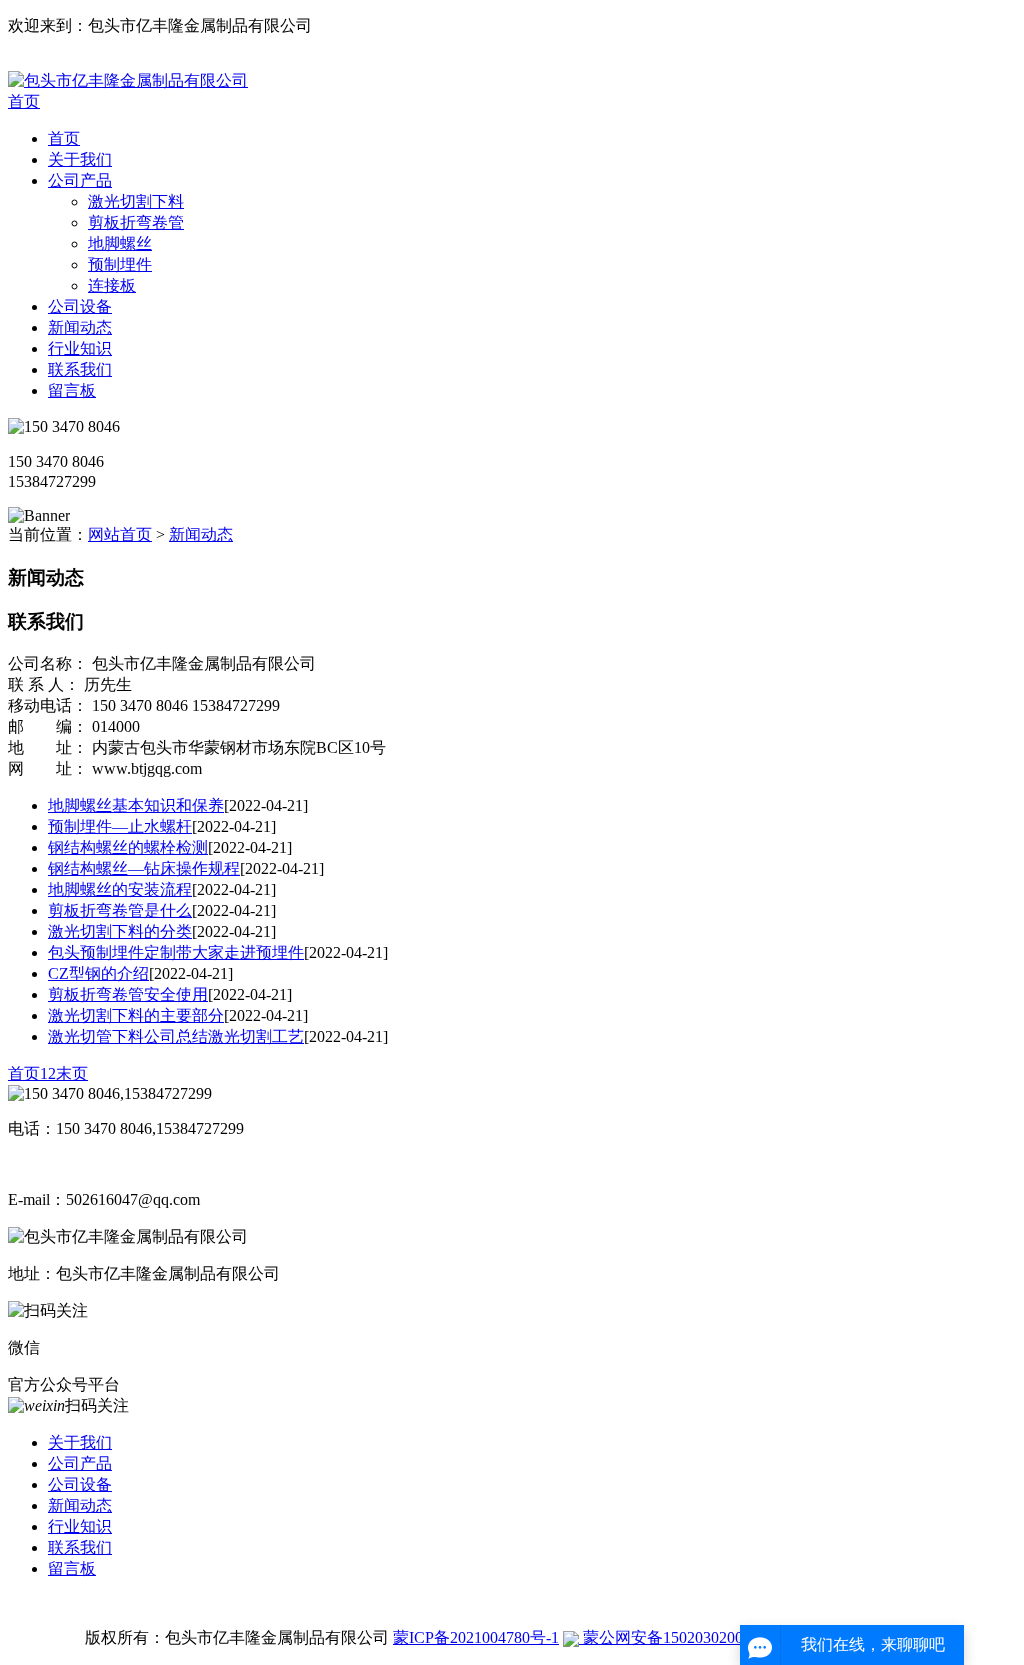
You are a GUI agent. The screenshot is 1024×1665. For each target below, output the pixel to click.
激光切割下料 (136, 201)
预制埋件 (120, 264)
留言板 (72, 390)
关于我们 (80, 159)
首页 (24, 101)
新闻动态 (80, 327)
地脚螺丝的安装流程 (120, 889)
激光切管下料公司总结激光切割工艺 (176, 1036)
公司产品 (80, 180)
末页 (72, 1073)
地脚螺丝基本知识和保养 (136, 805)
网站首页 (120, 534)
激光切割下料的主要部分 (136, 1015)
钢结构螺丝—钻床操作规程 (144, 868)
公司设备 (80, 306)
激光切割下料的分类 (120, 931)
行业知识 (80, 348)
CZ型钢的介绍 (98, 973)
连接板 (112, 285)
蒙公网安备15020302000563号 (685, 1637)
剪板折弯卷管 (136, 222)
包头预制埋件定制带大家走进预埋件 (176, 952)
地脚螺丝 (120, 243)
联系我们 (80, 369)
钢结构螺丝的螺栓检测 (128, 847)
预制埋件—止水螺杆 (120, 826)
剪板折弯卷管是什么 (120, 910)
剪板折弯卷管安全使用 (128, 994)
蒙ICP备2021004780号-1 (476, 1637)
